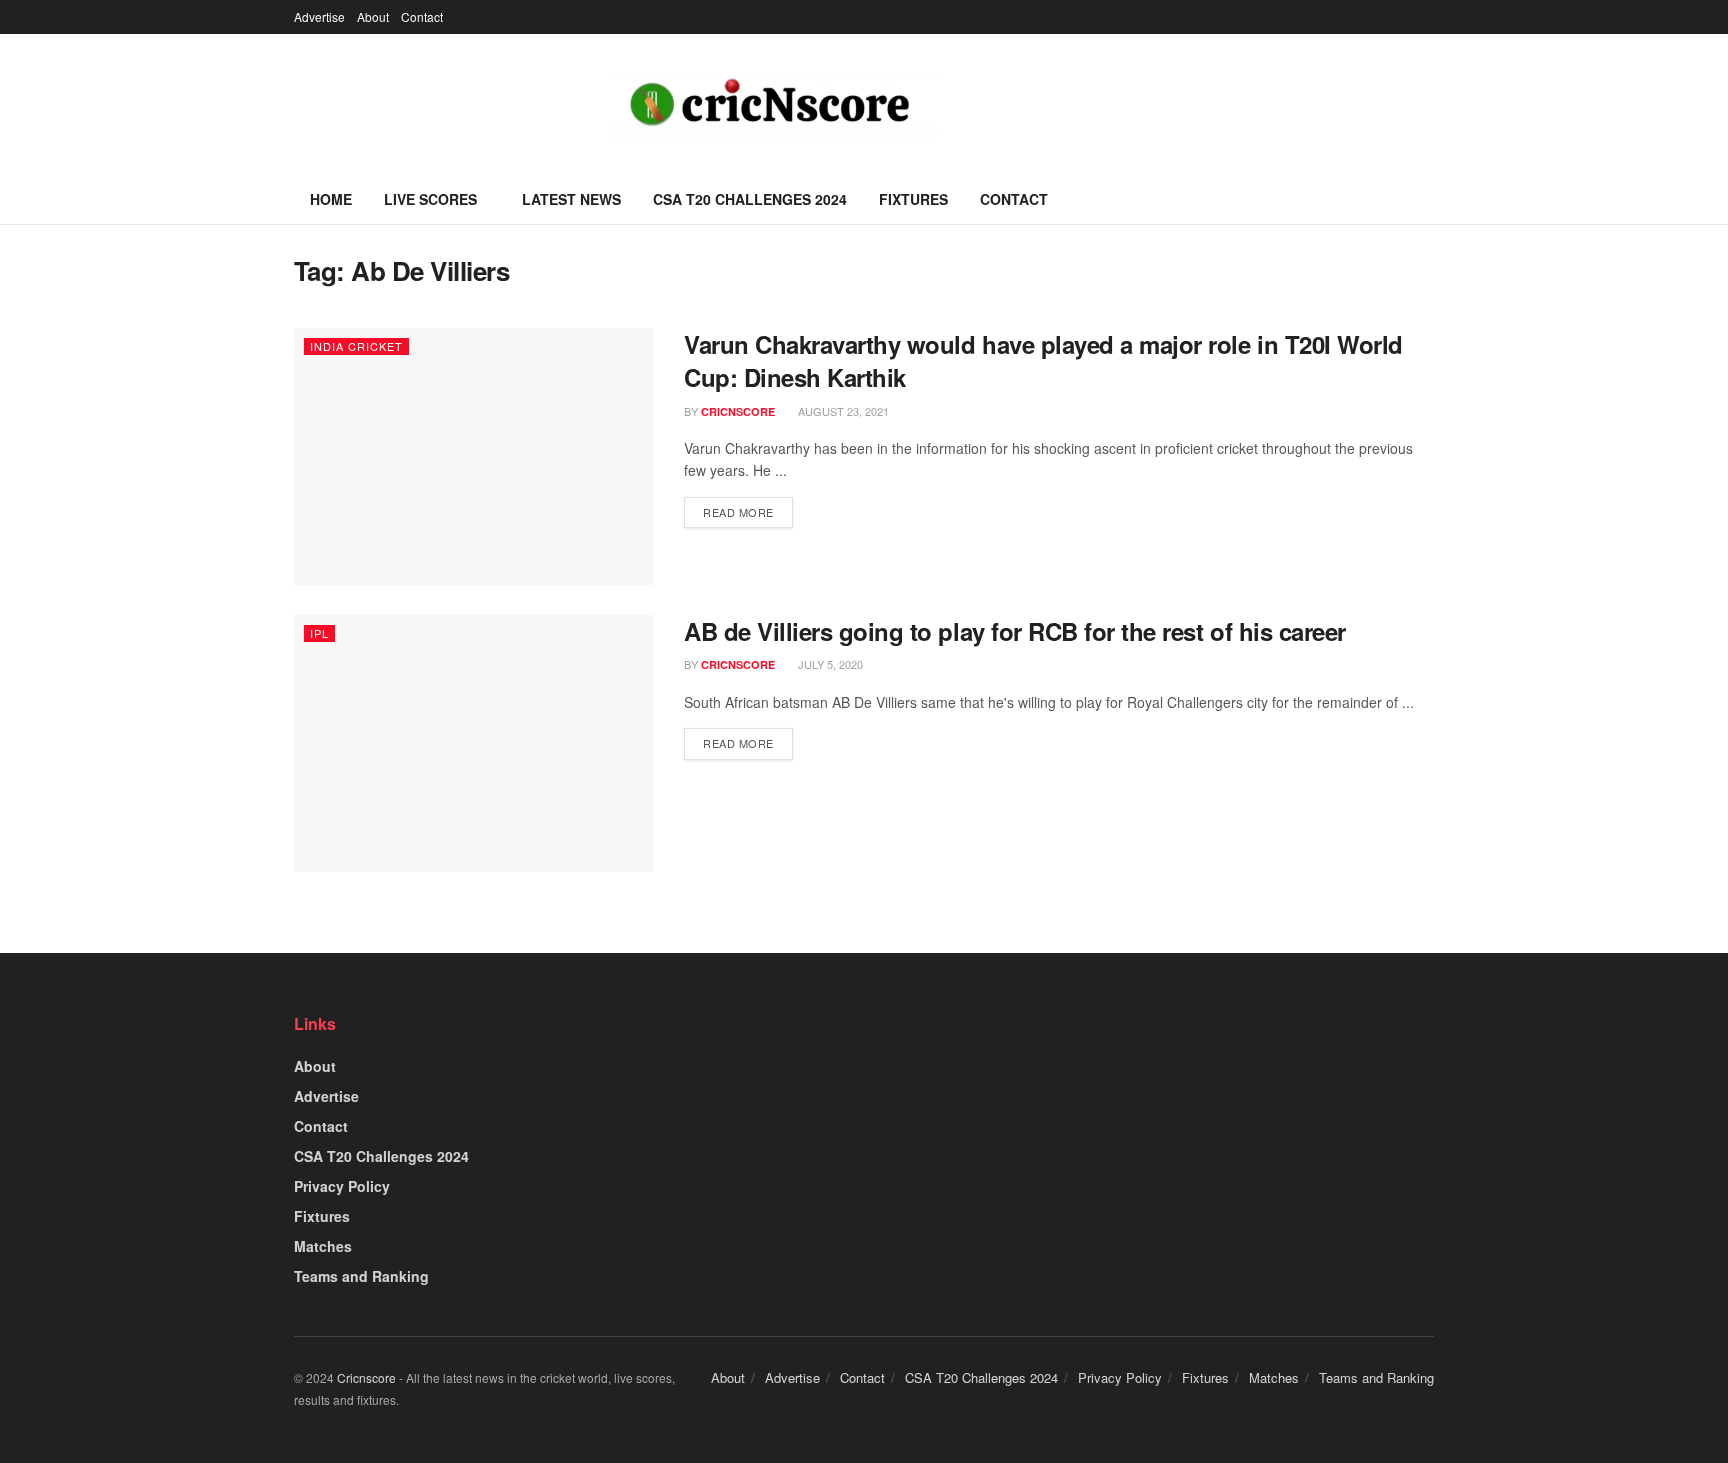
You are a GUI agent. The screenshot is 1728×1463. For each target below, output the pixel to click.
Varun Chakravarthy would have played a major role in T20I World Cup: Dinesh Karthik (1043, 361)
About (373, 16)
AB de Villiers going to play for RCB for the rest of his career (1015, 631)
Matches (323, 1246)
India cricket (356, 346)
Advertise (319, 16)
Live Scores (430, 199)
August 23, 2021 (842, 411)
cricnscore (738, 411)
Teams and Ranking (361, 1276)
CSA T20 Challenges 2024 (750, 199)
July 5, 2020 (829, 664)
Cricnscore (366, 1377)
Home (331, 199)
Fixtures (913, 199)
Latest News (571, 199)
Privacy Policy (342, 1186)
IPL (319, 633)
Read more (738, 512)
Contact (422, 16)
